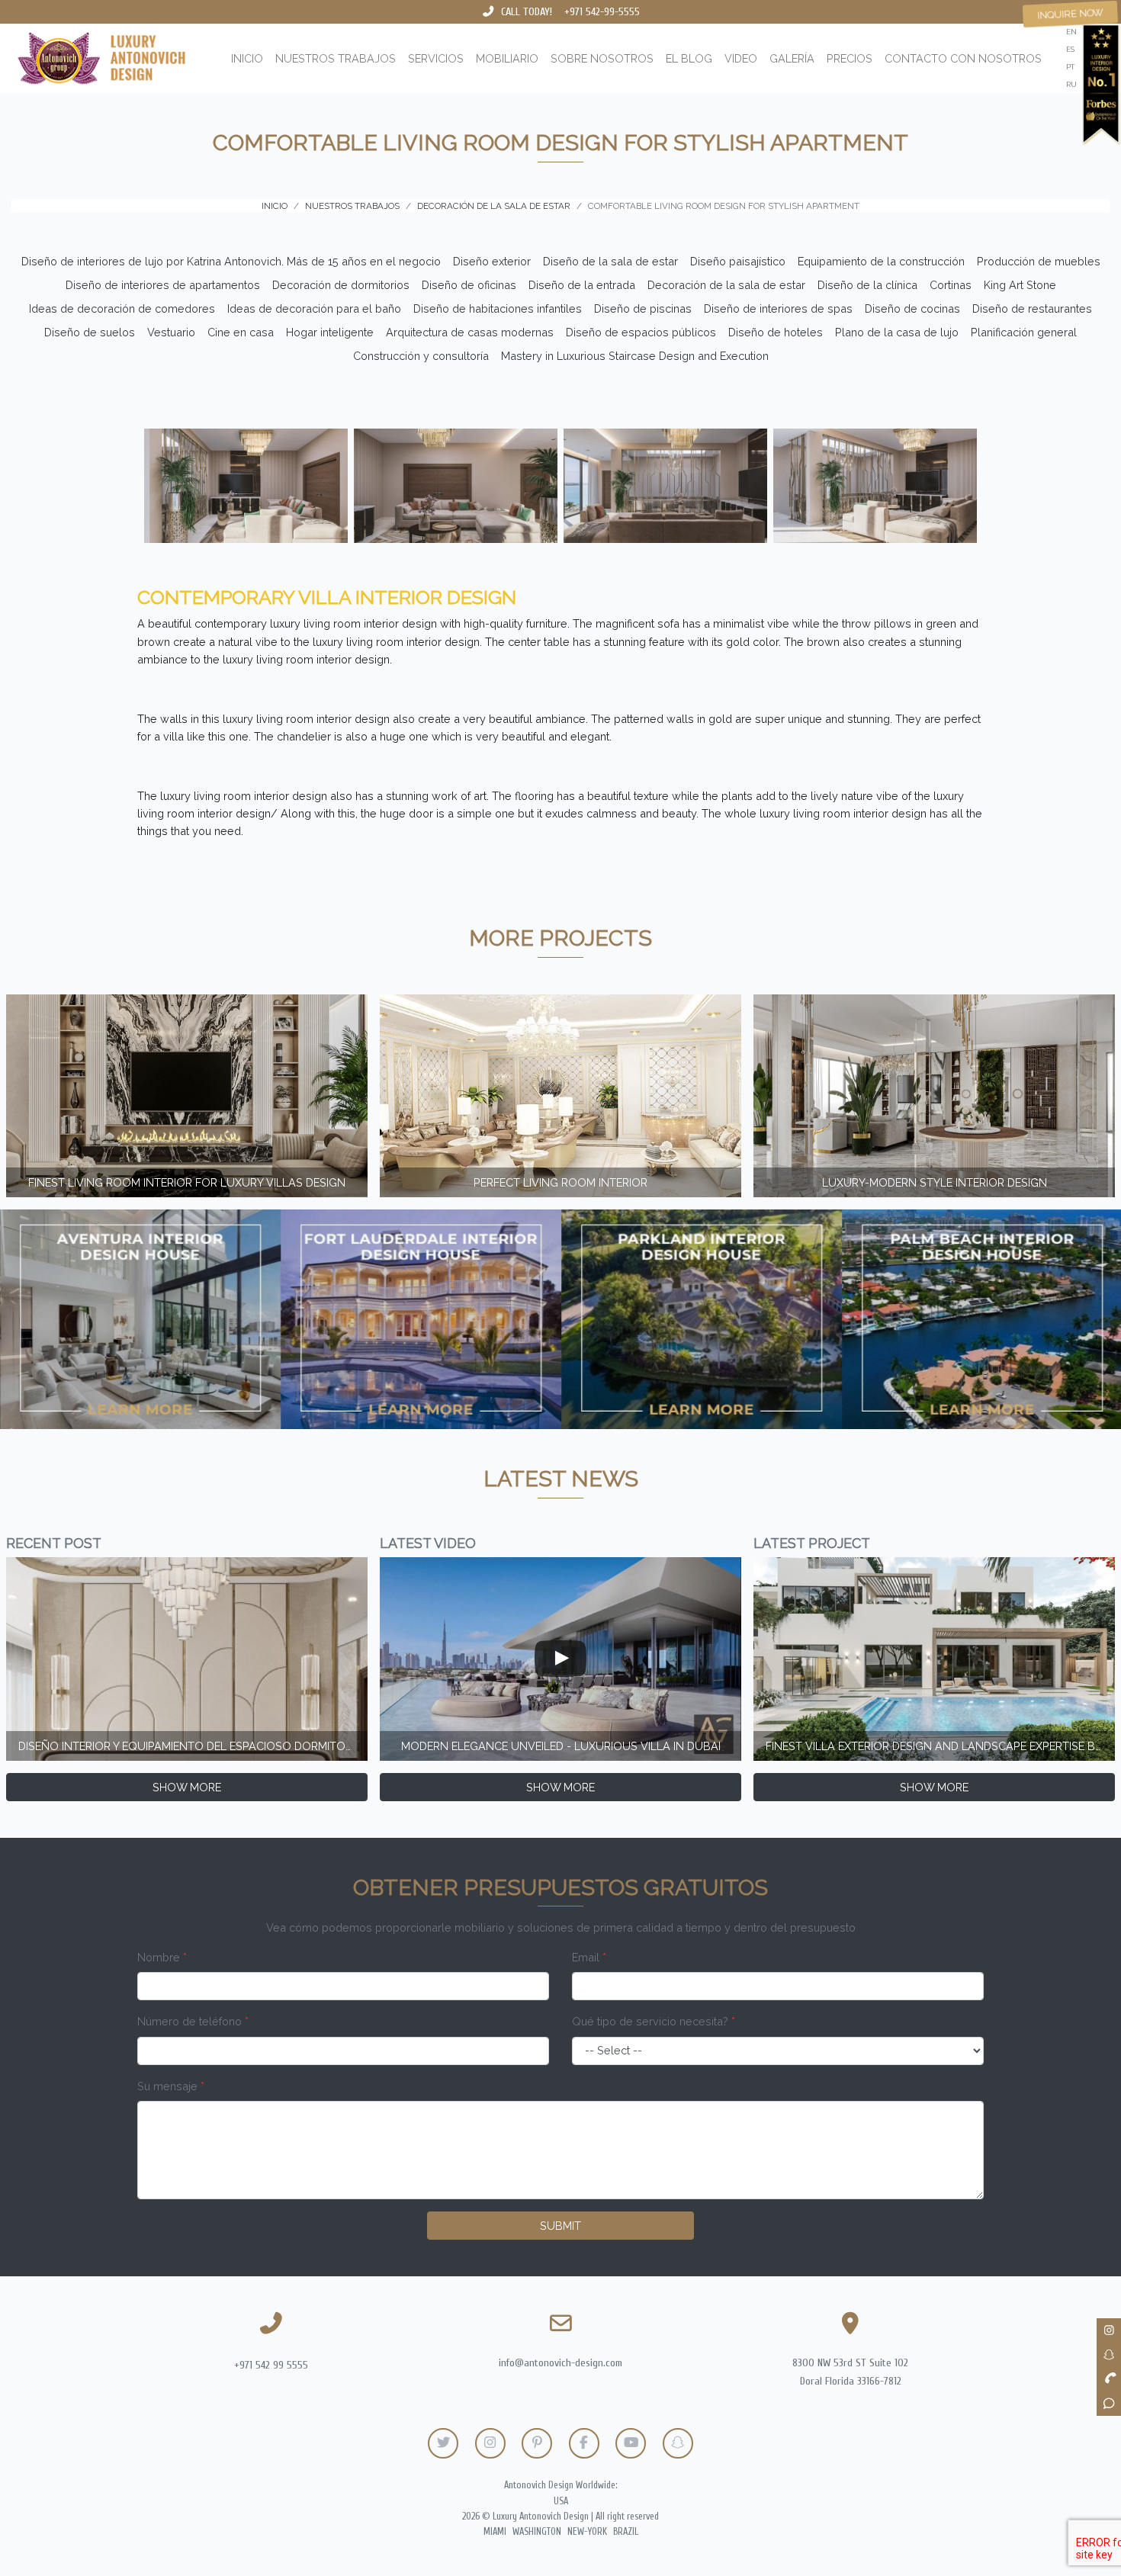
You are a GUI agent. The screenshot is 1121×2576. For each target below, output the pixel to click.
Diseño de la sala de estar (610, 261)
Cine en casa (241, 332)
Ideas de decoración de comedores (122, 308)
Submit (560, 2226)
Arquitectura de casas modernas (470, 332)
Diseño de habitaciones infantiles (498, 308)
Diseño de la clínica (867, 285)
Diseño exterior (492, 261)
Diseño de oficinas (469, 285)
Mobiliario (507, 58)
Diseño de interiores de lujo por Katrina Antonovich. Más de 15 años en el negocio (231, 261)
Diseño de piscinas (643, 308)
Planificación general (1024, 332)
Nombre (162, 1957)
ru (1071, 84)
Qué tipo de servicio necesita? (654, 2021)
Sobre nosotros (602, 58)
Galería (792, 58)
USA (561, 2501)
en (1071, 32)
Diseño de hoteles (776, 332)
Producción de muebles (1039, 261)
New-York (587, 2532)
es (1070, 49)
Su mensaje (171, 2086)
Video (741, 58)
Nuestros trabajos (336, 58)
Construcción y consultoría (421, 356)
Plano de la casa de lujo (897, 332)
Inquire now (1070, 14)
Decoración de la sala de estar (726, 285)
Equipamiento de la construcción (881, 261)
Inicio (247, 58)
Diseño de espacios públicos (641, 332)
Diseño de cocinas (912, 308)
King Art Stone (1020, 285)
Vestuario (171, 332)
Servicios (436, 58)
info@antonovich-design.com (560, 2363)
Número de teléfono (193, 2021)
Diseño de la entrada (582, 285)
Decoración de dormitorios (341, 285)
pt (1070, 67)
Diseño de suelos (90, 332)
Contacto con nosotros (963, 58)
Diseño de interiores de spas (778, 308)
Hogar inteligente (330, 332)
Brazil (626, 2532)
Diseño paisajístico (738, 261)
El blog (689, 58)
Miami (495, 2532)
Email (589, 1957)
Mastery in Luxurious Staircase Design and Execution (635, 356)
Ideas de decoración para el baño (314, 308)
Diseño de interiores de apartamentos (163, 285)
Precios (850, 58)
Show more (187, 1787)
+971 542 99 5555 (271, 2365)
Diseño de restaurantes (1032, 308)
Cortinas (951, 285)
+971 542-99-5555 (602, 12)
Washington (537, 2532)
